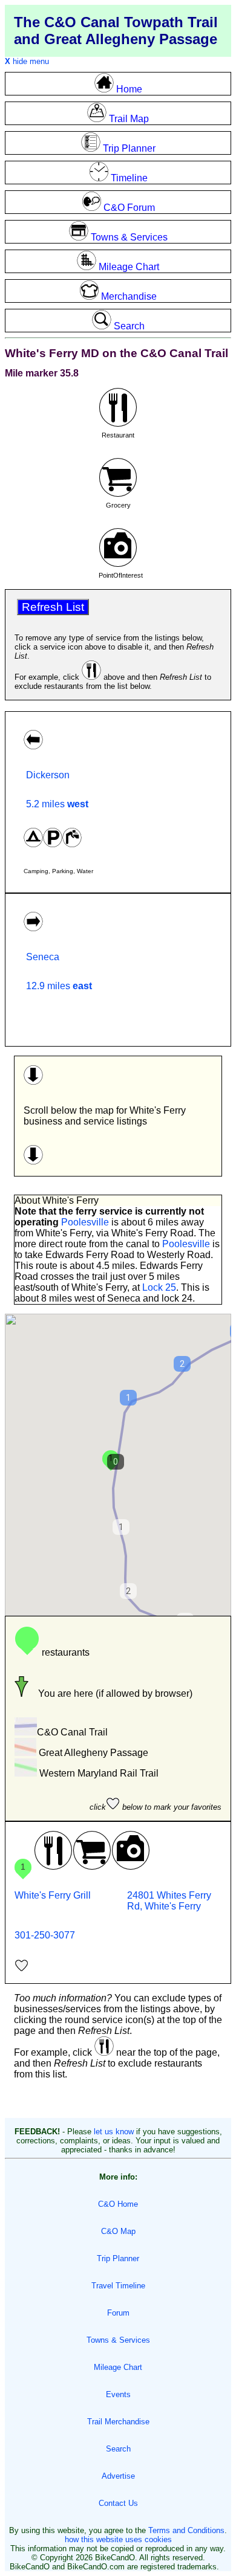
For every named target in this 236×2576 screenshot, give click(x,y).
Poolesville (85, 1222)
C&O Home (118, 2204)
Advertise (118, 2476)
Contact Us (118, 2503)
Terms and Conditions (186, 2530)
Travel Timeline (118, 2286)
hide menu (27, 61)
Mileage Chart (118, 2367)
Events (118, 2394)
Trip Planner (118, 2258)
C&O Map (118, 2231)
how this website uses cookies (118, 2539)
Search (118, 2449)
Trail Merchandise (118, 2422)
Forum (118, 2313)
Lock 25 (159, 1287)
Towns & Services (118, 2340)
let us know (114, 2132)
